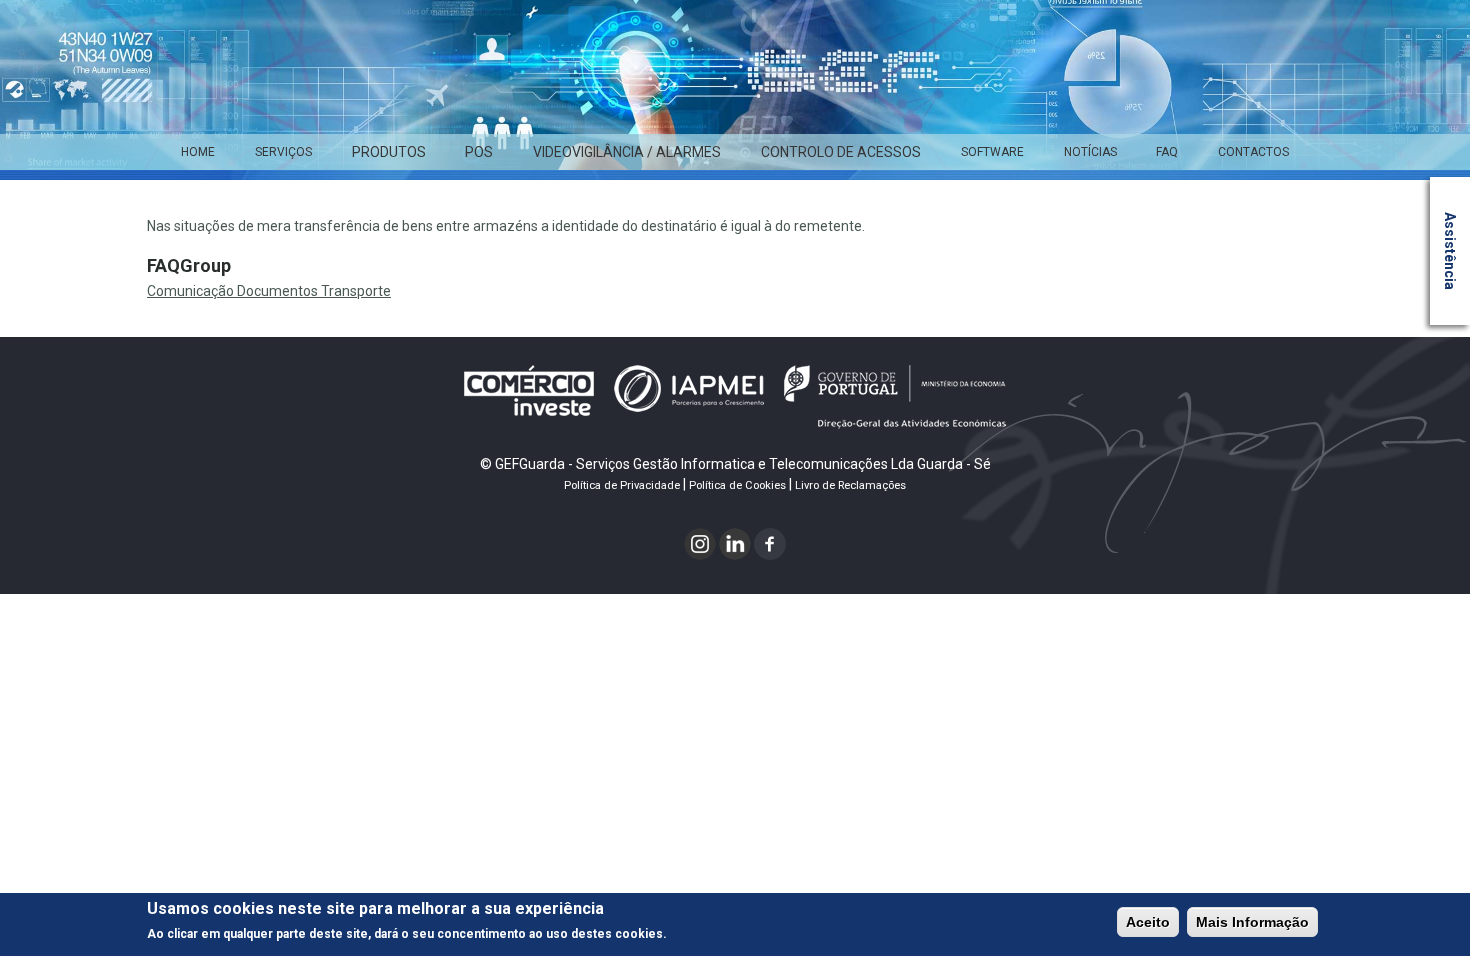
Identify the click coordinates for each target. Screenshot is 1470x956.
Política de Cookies (737, 485)
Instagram (700, 543)
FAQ (1167, 152)
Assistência (1450, 251)
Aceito (1148, 922)
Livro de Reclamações (850, 485)
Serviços (283, 152)
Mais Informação (1252, 922)
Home (198, 152)
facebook (770, 543)
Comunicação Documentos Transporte (269, 291)
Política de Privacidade (622, 485)
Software (992, 152)
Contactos (1253, 152)
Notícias (1090, 152)
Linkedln (735, 543)
